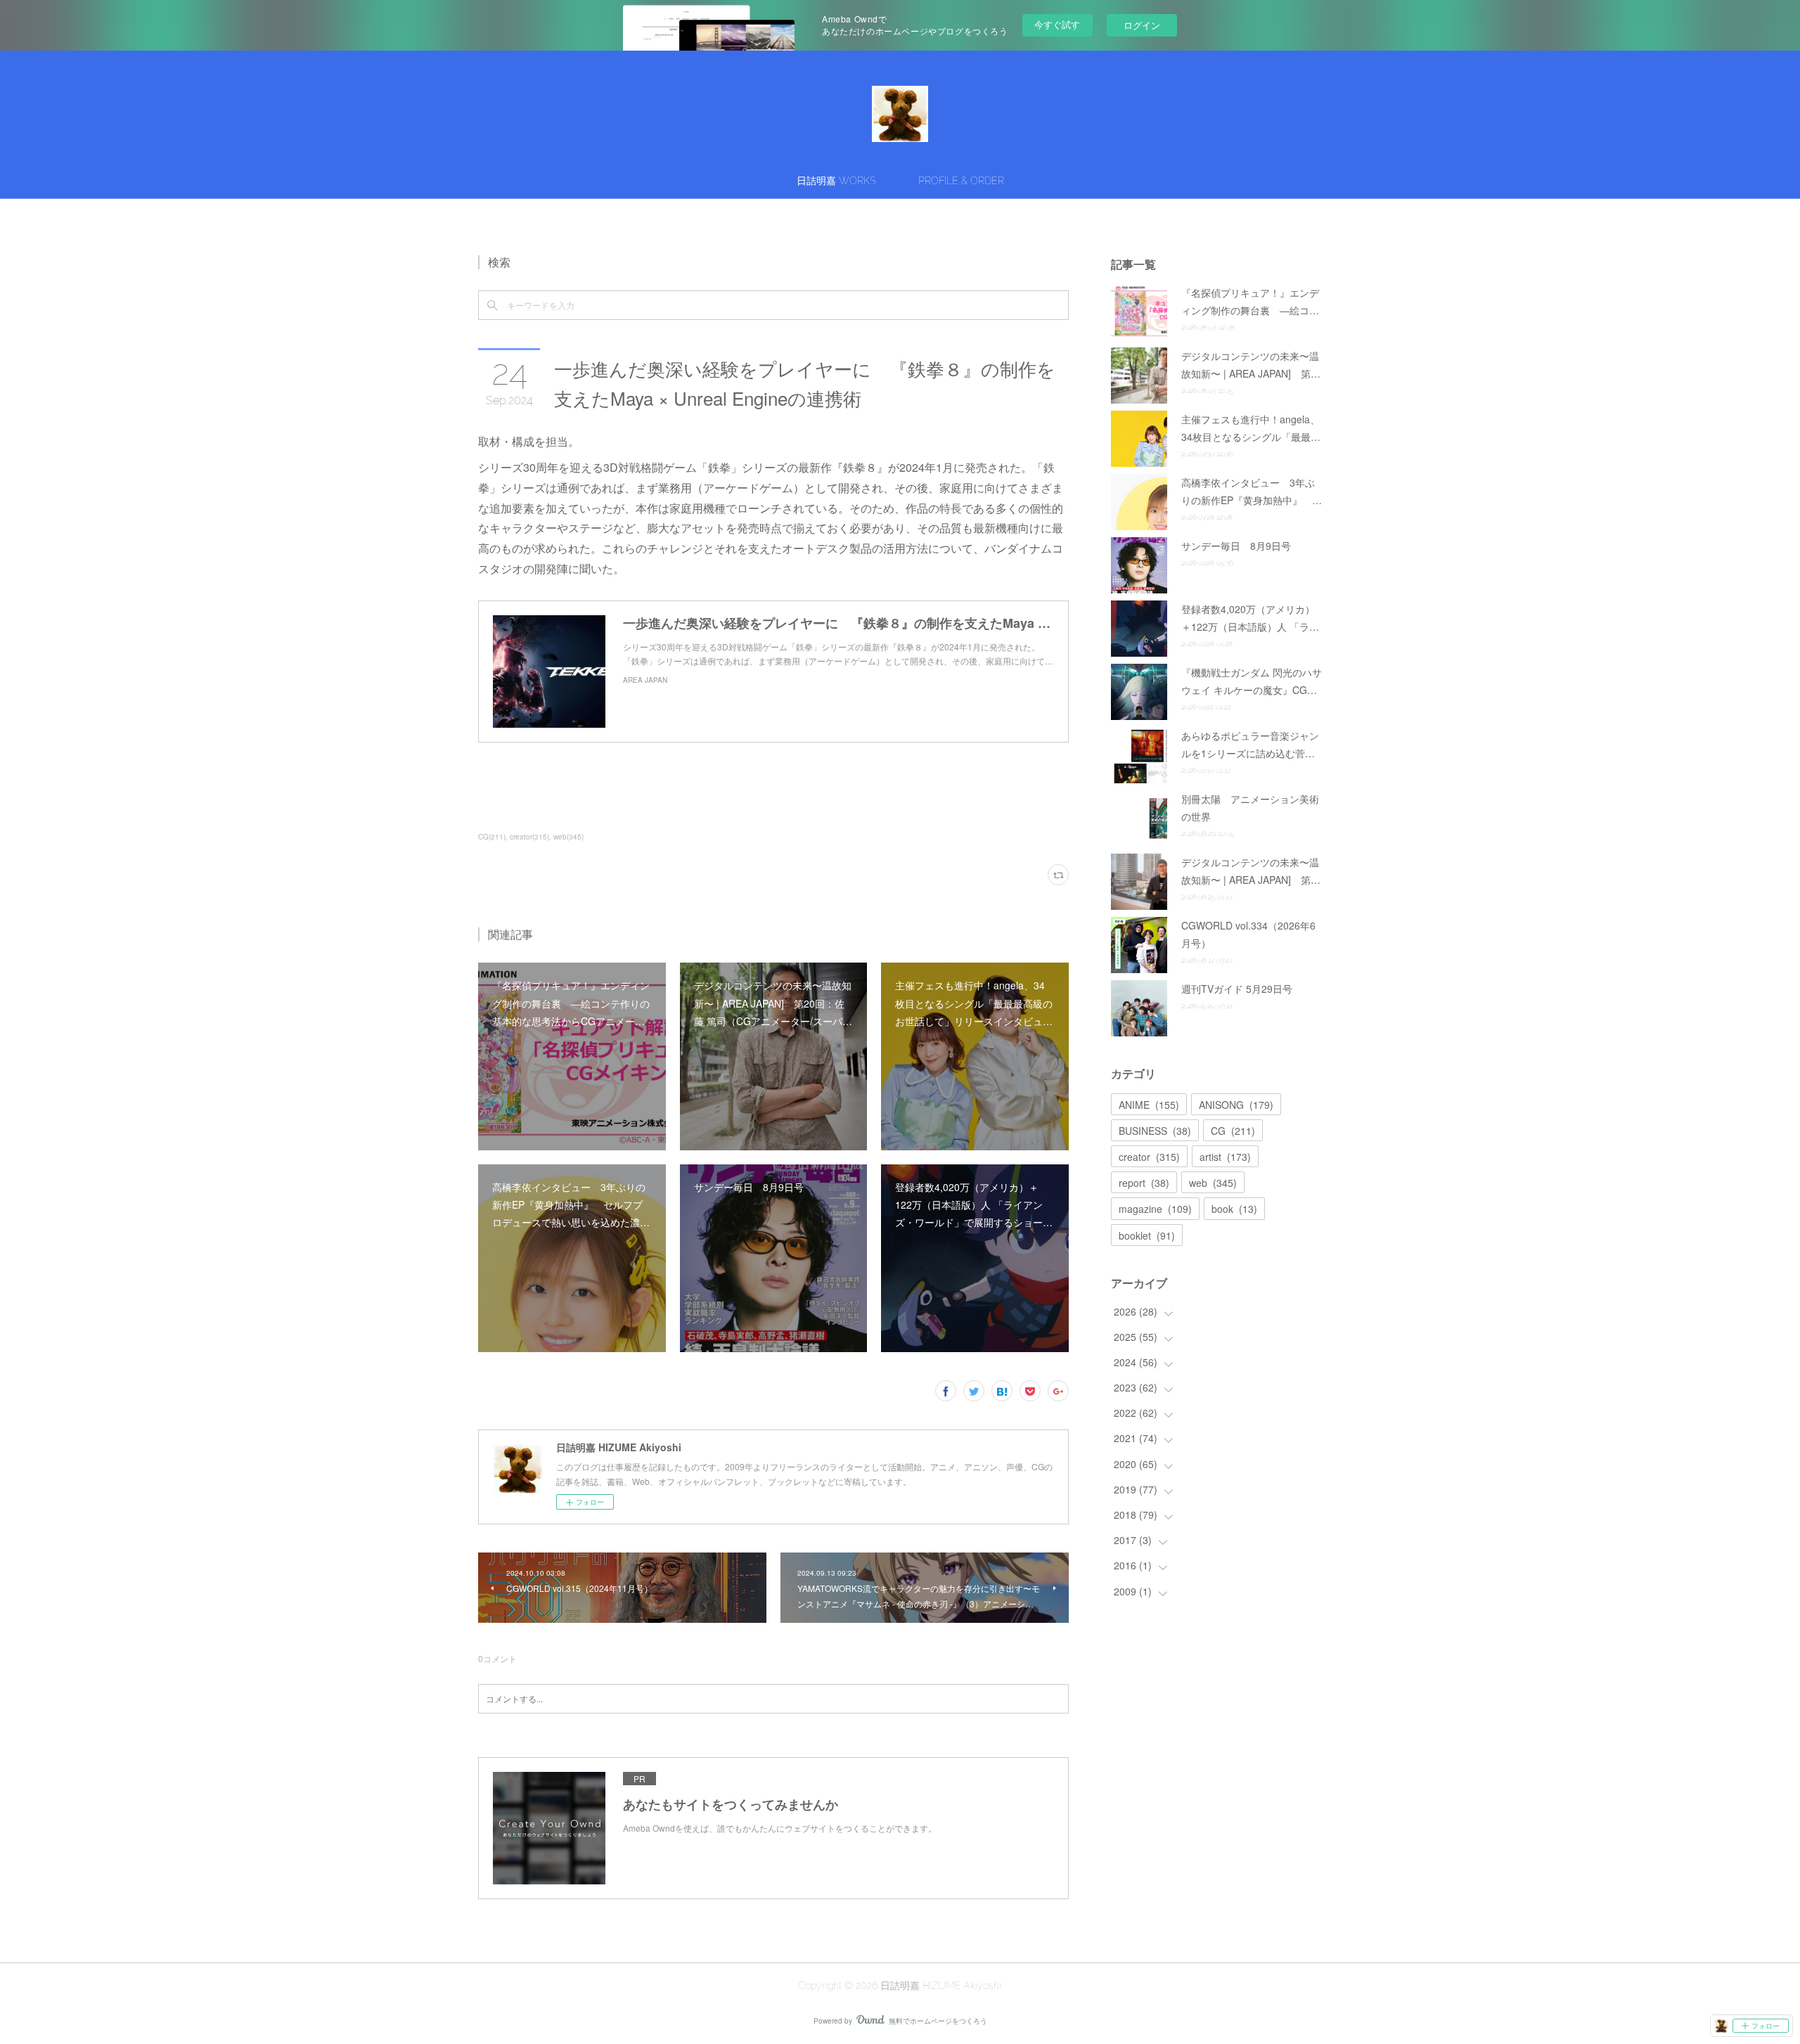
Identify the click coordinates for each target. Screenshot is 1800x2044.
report (1144, 1183)
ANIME (1149, 1105)
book (1234, 1209)
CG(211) (492, 837)
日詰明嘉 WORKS (836, 181)
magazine (1155, 1209)
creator (1149, 1157)
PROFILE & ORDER (961, 181)
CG (1233, 1131)
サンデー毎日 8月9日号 (1236, 546)
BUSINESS (1155, 1131)
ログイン (1142, 25)
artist (1225, 1157)
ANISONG (1236, 1105)
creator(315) (529, 837)
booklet (1147, 1235)
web (1213, 1183)
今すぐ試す (1057, 24)
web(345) (568, 837)
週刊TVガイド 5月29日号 (1237, 989)
